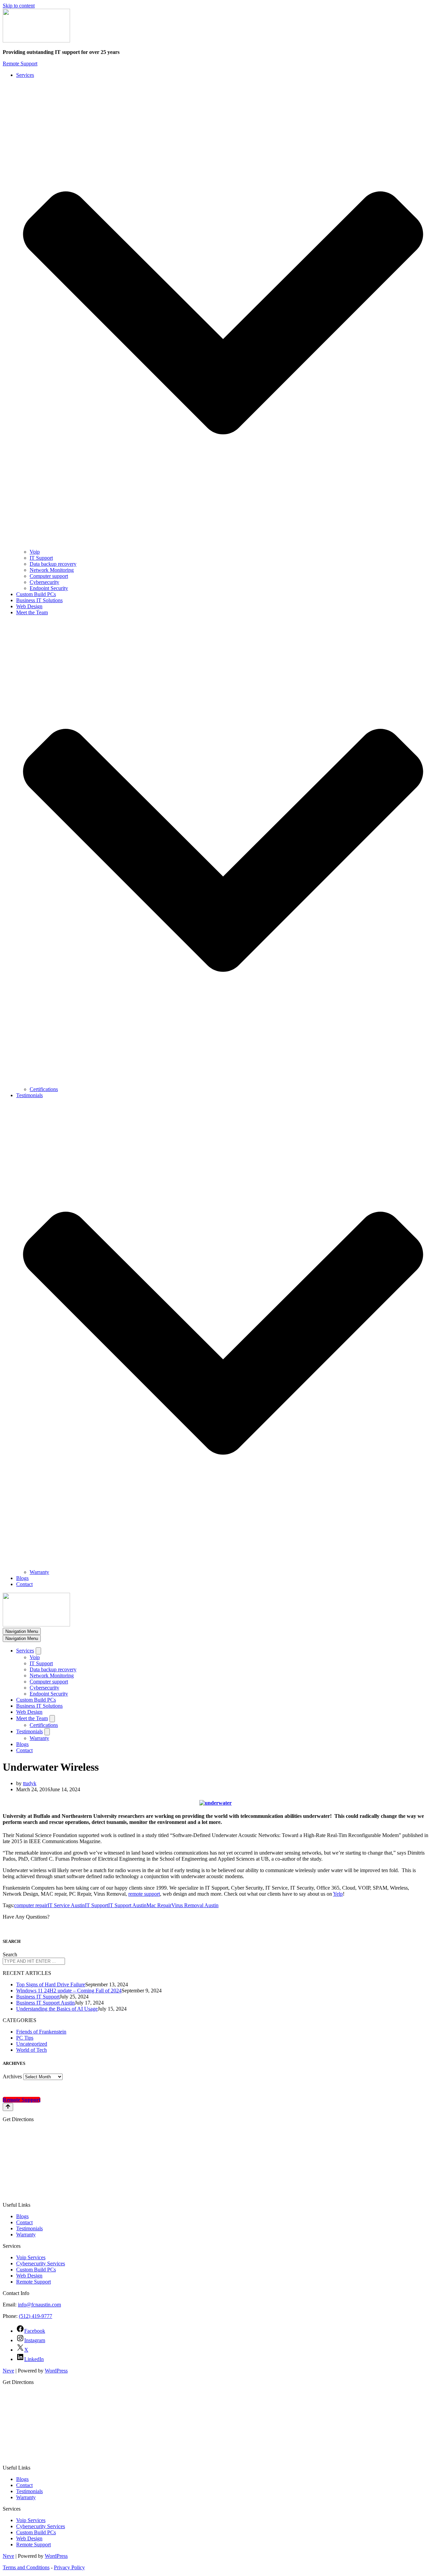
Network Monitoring (52, 570)
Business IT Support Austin (45, 2003)
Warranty (39, 1572)
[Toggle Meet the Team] (52, 1719)
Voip (35, 552)
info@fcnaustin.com (39, 2305)
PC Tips (25, 2038)
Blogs (22, 1578)
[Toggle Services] (38, 1651)
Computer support (49, 576)
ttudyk (30, 1783)
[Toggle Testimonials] (47, 1732)
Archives (12, 2076)
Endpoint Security (49, 588)
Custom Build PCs (36, 594)
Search (10, 1954)
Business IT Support (38, 1997)
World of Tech (31, 2050)
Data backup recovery (53, 564)
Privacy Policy (69, 2567)
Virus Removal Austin (195, 1905)
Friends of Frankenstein (41, 2032)
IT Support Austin (127, 1905)
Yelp (338, 1894)
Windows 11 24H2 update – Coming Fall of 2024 (69, 1991)
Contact (24, 1584)
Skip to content (19, 6)
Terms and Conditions (26, 2567)
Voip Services (31, 2257)
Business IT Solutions (39, 600)
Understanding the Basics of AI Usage (57, 2009)
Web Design (29, 606)
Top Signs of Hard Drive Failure (51, 1984)
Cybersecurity (44, 582)
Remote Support (20, 64)
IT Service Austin (66, 1905)
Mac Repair (159, 1905)
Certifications (44, 1089)
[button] (223, 314)
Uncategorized (32, 2044)
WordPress (56, 2371)
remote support (144, 1894)
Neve (8, 2371)
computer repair (31, 1905)
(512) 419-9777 (36, 2316)
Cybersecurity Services (41, 2263)
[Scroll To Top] (8, 2107)
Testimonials (29, 2228)
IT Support (41, 558)
